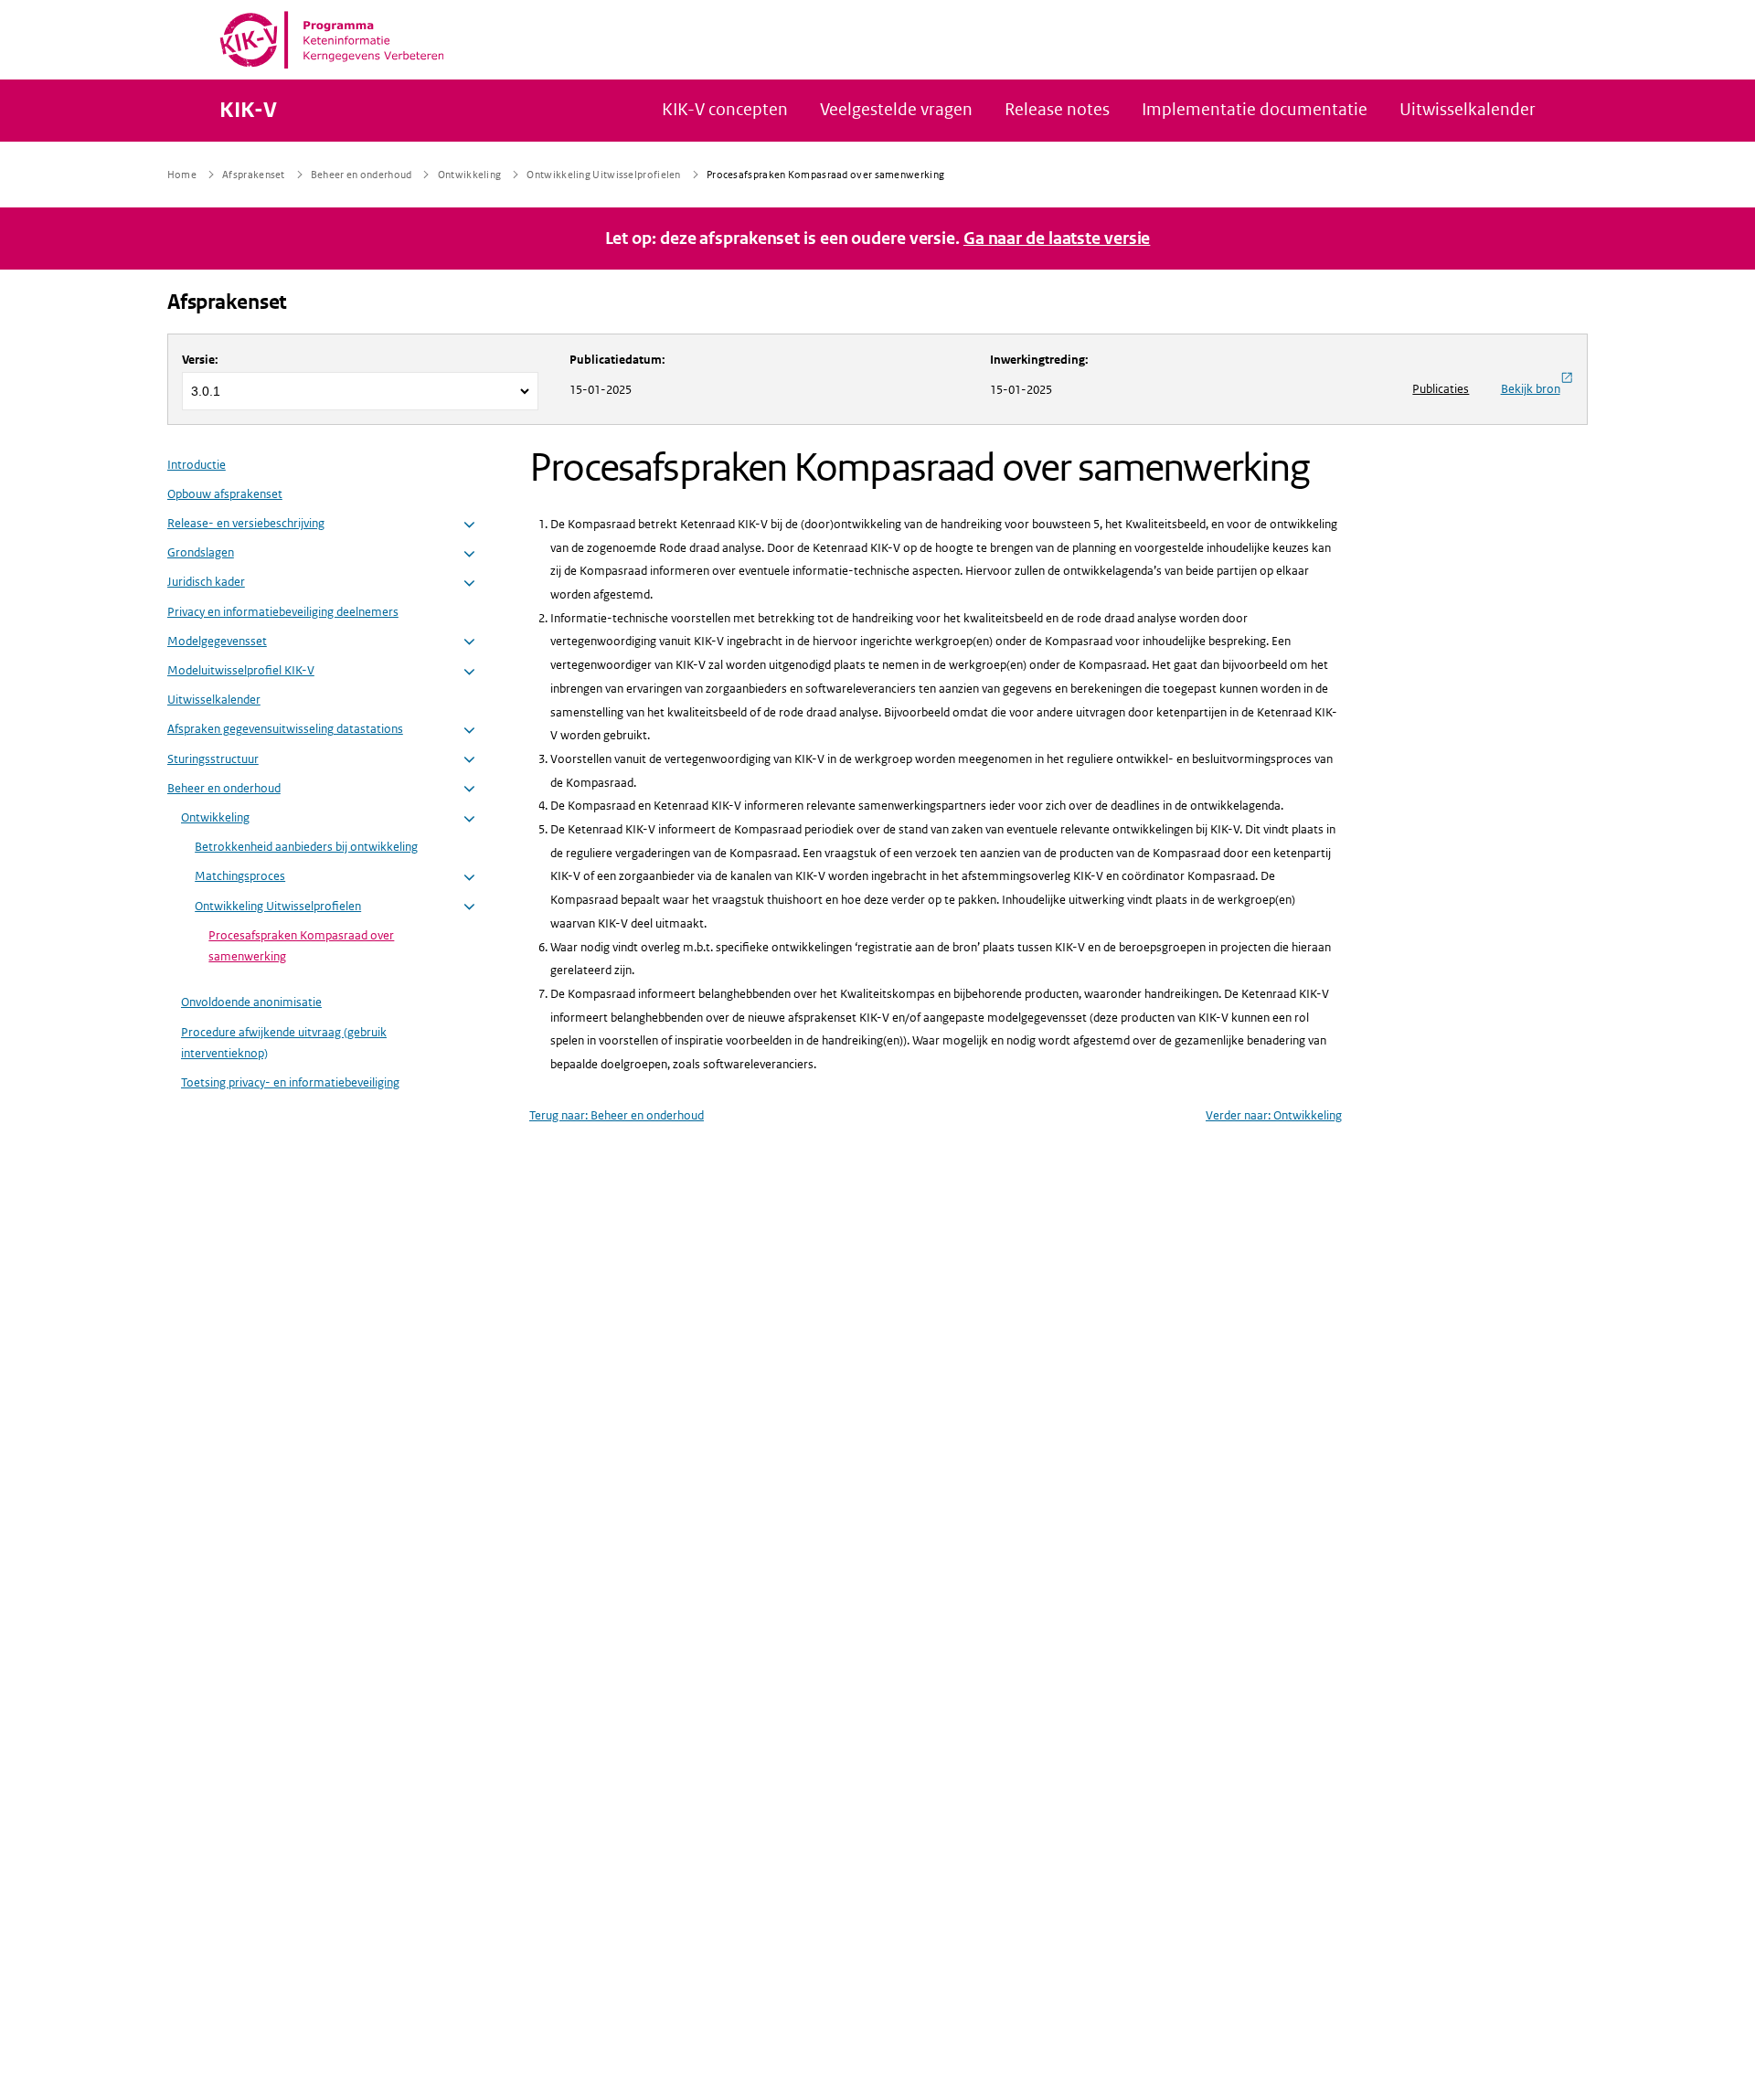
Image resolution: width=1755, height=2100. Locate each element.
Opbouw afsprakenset (225, 494)
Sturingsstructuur (213, 759)
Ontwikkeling (215, 817)
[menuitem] (324, 778)
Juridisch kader (206, 582)
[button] (469, 525)
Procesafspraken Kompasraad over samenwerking (301, 946)
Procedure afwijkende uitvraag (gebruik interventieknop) (284, 1043)
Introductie (197, 465)
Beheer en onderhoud (224, 788)
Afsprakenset (228, 302)
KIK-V (248, 111)
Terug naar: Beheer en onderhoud (617, 1115)
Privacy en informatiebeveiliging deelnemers (283, 612)
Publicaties (1441, 389)
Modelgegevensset (217, 641)
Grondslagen (201, 552)
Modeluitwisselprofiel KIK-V (241, 670)
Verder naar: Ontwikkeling (1274, 1115)
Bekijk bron (1531, 389)
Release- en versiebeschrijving (246, 523)
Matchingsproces (240, 876)
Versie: (200, 360)
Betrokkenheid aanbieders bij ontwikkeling (306, 847)
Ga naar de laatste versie (1057, 239)
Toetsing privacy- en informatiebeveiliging (290, 1082)
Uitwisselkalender (214, 700)
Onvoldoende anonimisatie (251, 1002)
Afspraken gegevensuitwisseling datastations (285, 729)
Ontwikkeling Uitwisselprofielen (278, 906)
